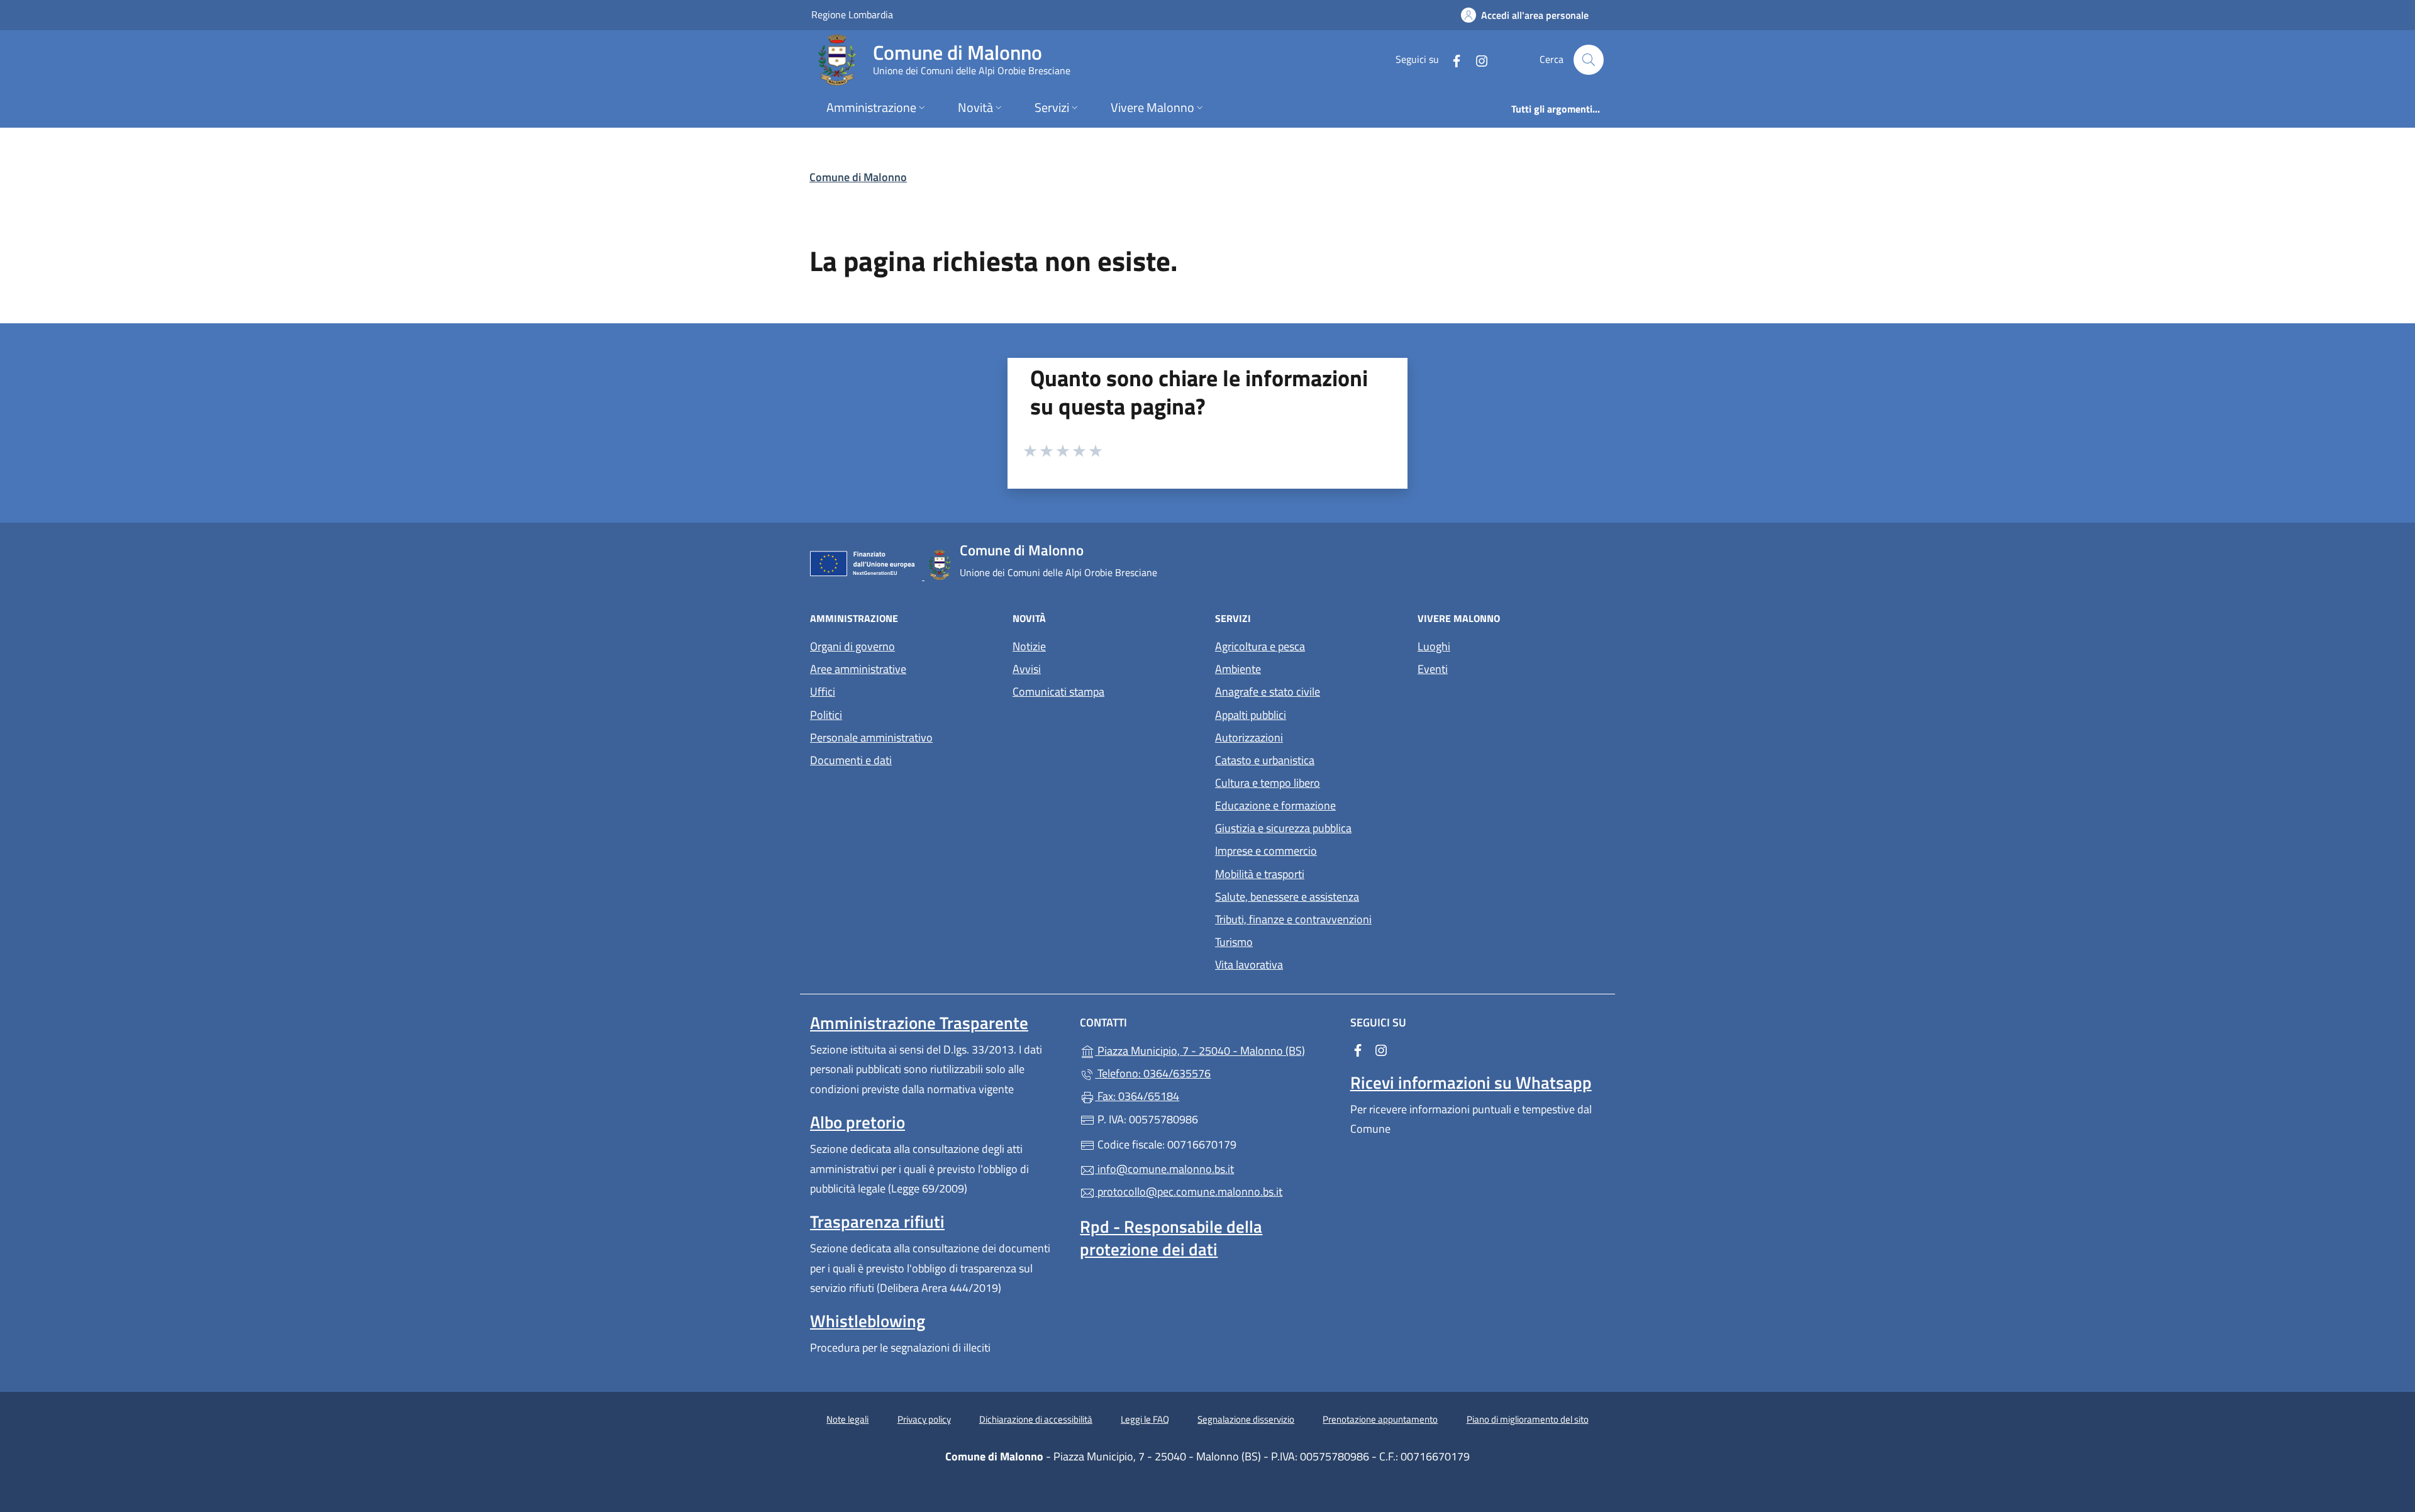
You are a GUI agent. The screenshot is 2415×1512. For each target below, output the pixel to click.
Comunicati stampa (1058, 692)
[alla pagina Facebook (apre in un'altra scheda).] (1452, 59)
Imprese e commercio (1266, 851)
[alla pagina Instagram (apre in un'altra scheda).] (1477, 59)
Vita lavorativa (1249, 964)
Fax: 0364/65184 (1137, 1096)
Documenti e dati (851, 760)
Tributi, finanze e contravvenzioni (1293, 919)
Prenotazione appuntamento (1380, 1419)
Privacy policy (924, 1419)
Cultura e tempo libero (1268, 783)
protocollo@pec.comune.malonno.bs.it (1189, 1192)
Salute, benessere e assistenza (1287, 897)
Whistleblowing (868, 1321)
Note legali (847, 1419)
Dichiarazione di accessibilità (1036, 1419)
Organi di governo (852, 646)
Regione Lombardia (852, 14)
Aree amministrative (858, 669)
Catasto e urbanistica (1265, 760)
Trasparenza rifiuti (877, 1221)
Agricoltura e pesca (1260, 646)
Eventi (1433, 669)
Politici (826, 715)
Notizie (1029, 646)
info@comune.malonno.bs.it (1164, 1169)
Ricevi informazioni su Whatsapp (1471, 1082)
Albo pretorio (858, 1122)
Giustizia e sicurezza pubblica (1283, 828)
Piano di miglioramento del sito (1528, 1419)
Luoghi (1434, 646)
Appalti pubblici (1251, 715)
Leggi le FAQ (1145, 1419)
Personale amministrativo (871, 737)
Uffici (823, 692)
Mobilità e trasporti (1260, 874)
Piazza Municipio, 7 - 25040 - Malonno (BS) (1215, 1049)
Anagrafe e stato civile (1268, 692)
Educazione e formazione (1275, 805)
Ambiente (1238, 669)
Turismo (1234, 942)
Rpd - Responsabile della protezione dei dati (1171, 1238)
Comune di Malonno (858, 177)
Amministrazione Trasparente (919, 1023)
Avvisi (1027, 669)
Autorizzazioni (1249, 737)
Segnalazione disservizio (1246, 1419)
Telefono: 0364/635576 (1153, 1073)
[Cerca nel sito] (1589, 60)
